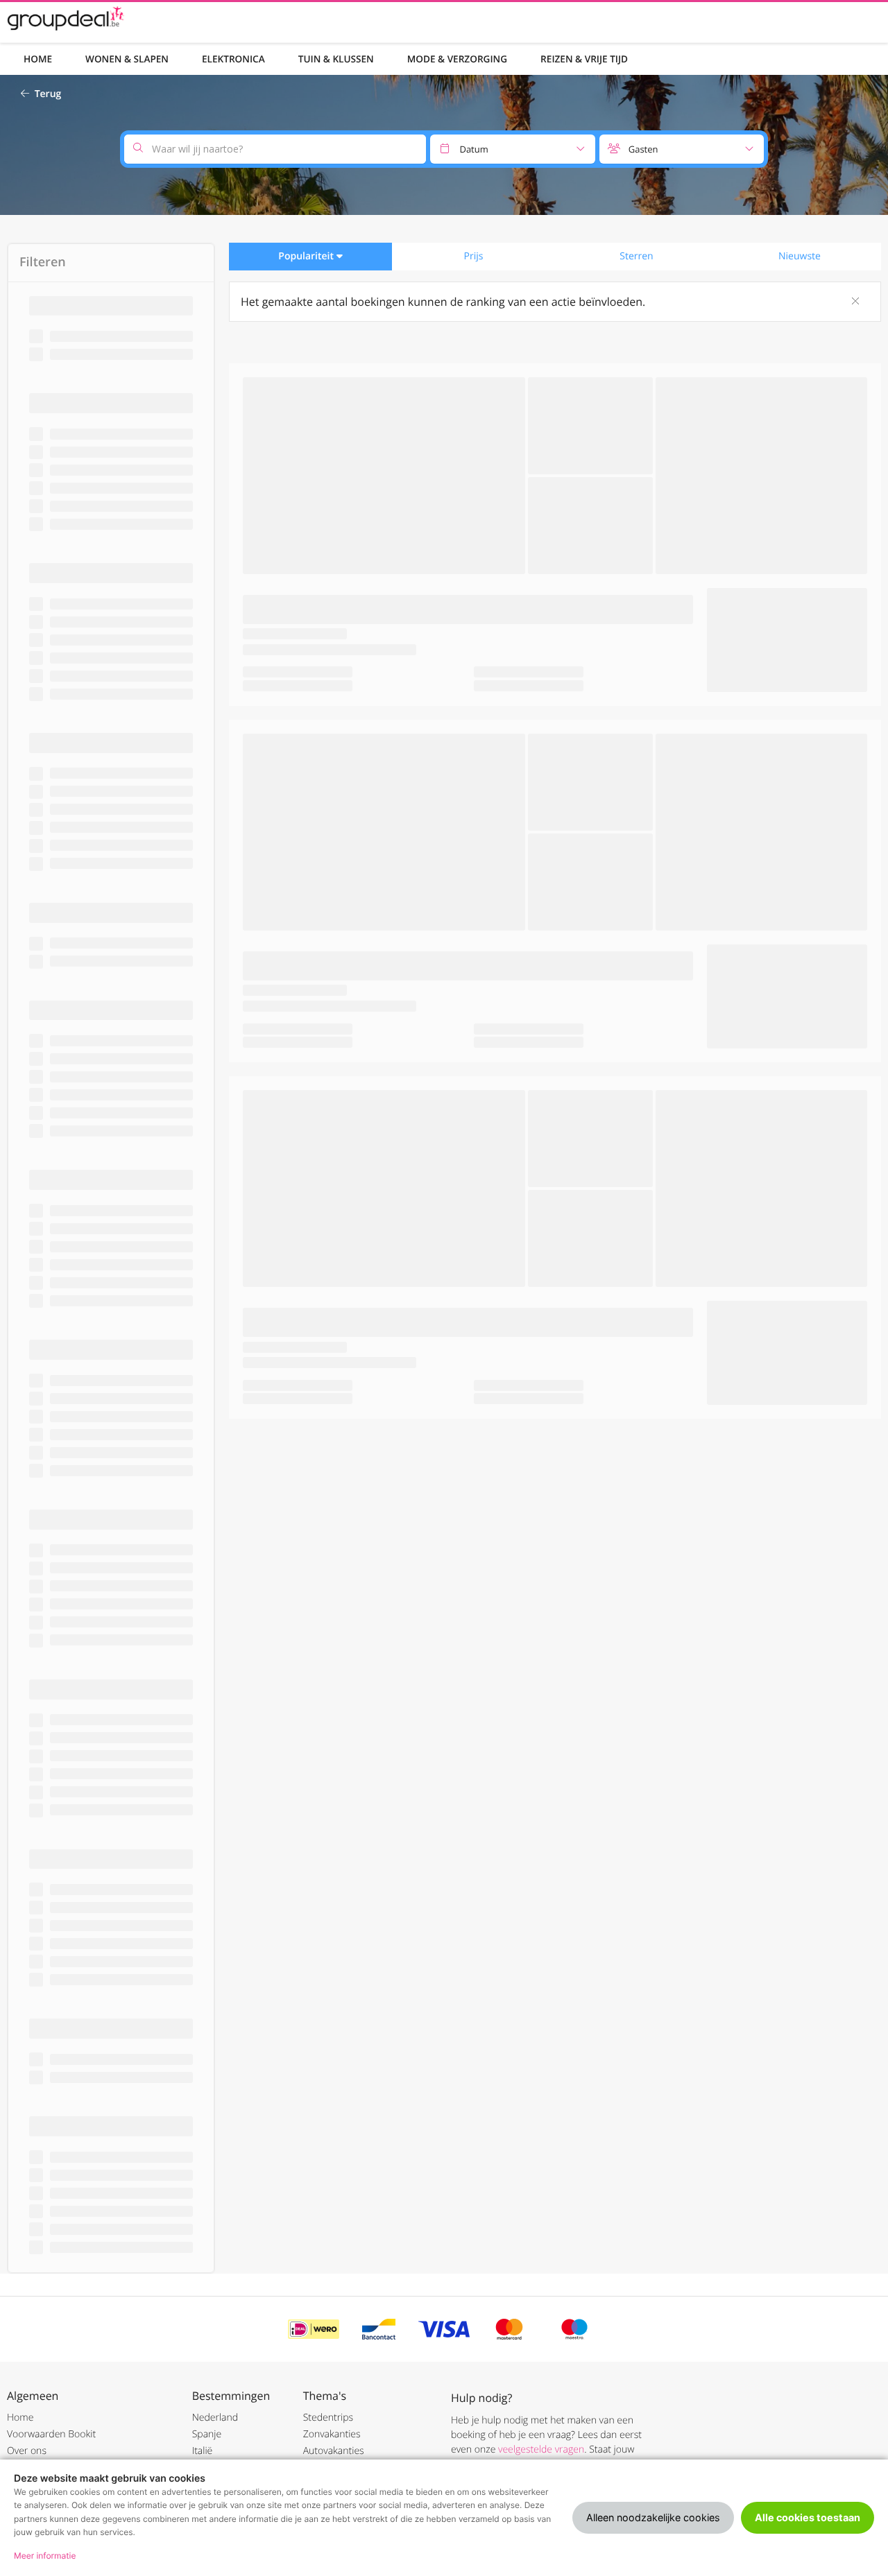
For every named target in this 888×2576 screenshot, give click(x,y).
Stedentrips (328, 2418)
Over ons (27, 2451)
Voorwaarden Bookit (51, 2434)
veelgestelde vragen (541, 2449)
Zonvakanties (332, 2434)
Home (38, 59)
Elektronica (233, 59)
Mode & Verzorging (457, 59)
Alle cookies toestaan (808, 2517)
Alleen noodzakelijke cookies (653, 2517)
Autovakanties (334, 2451)
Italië (203, 2451)
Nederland (215, 2418)
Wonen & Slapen (127, 59)
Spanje (207, 2434)
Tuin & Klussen (336, 59)
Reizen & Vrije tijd (584, 59)
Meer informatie (45, 2556)
